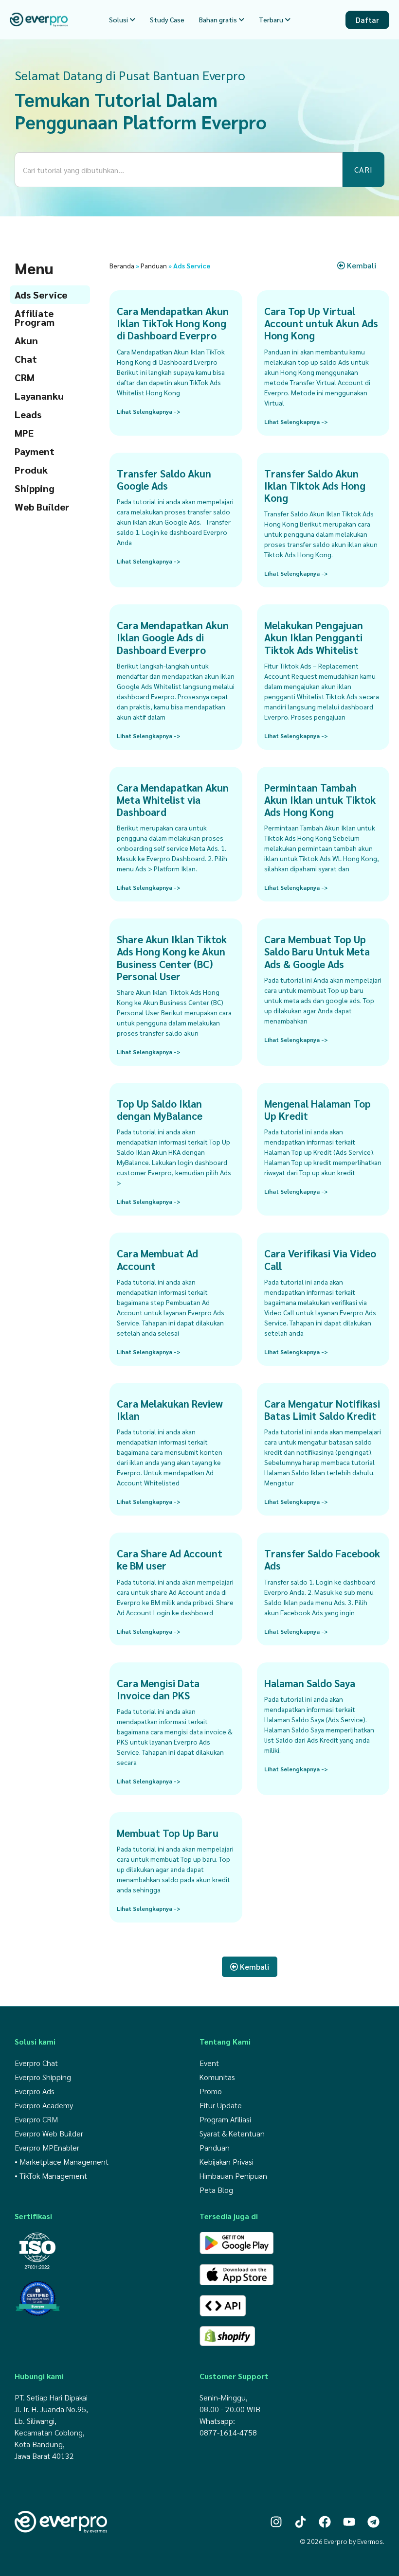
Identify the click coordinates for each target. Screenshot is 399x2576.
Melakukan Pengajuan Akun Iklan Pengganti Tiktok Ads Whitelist (314, 637)
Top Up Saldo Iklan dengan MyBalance (160, 1110)
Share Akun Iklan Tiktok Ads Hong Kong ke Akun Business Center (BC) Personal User (172, 958)
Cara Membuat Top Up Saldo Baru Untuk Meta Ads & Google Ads (317, 951)
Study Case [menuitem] (167, 19)
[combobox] (179, 170)
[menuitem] (122, 20)
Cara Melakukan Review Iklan (170, 1410)
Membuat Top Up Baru (168, 1833)
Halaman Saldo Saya (310, 1683)
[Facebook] (325, 2522)
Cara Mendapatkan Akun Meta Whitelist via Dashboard (173, 800)
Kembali (361, 265)
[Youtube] (349, 2522)
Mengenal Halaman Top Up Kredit (317, 1110)
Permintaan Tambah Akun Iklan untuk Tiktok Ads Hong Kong (320, 800)
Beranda (122, 265)
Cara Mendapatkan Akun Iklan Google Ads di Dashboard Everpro (173, 637)
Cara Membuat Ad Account (157, 1259)
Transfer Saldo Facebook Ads (322, 1559)
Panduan (154, 265)
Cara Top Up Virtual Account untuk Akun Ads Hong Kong (321, 323)
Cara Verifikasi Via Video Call (320, 1259)
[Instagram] (276, 2522)
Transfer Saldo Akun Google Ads (164, 479)
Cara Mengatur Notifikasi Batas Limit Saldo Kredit (322, 1410)
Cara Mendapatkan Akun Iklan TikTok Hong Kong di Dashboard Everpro (173, 323)
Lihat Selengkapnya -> (149, 411)
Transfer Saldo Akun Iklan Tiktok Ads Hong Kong (315, 485)
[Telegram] (373, 2522)
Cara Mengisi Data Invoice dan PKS (158, 1689)
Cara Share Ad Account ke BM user (170, 1559)
